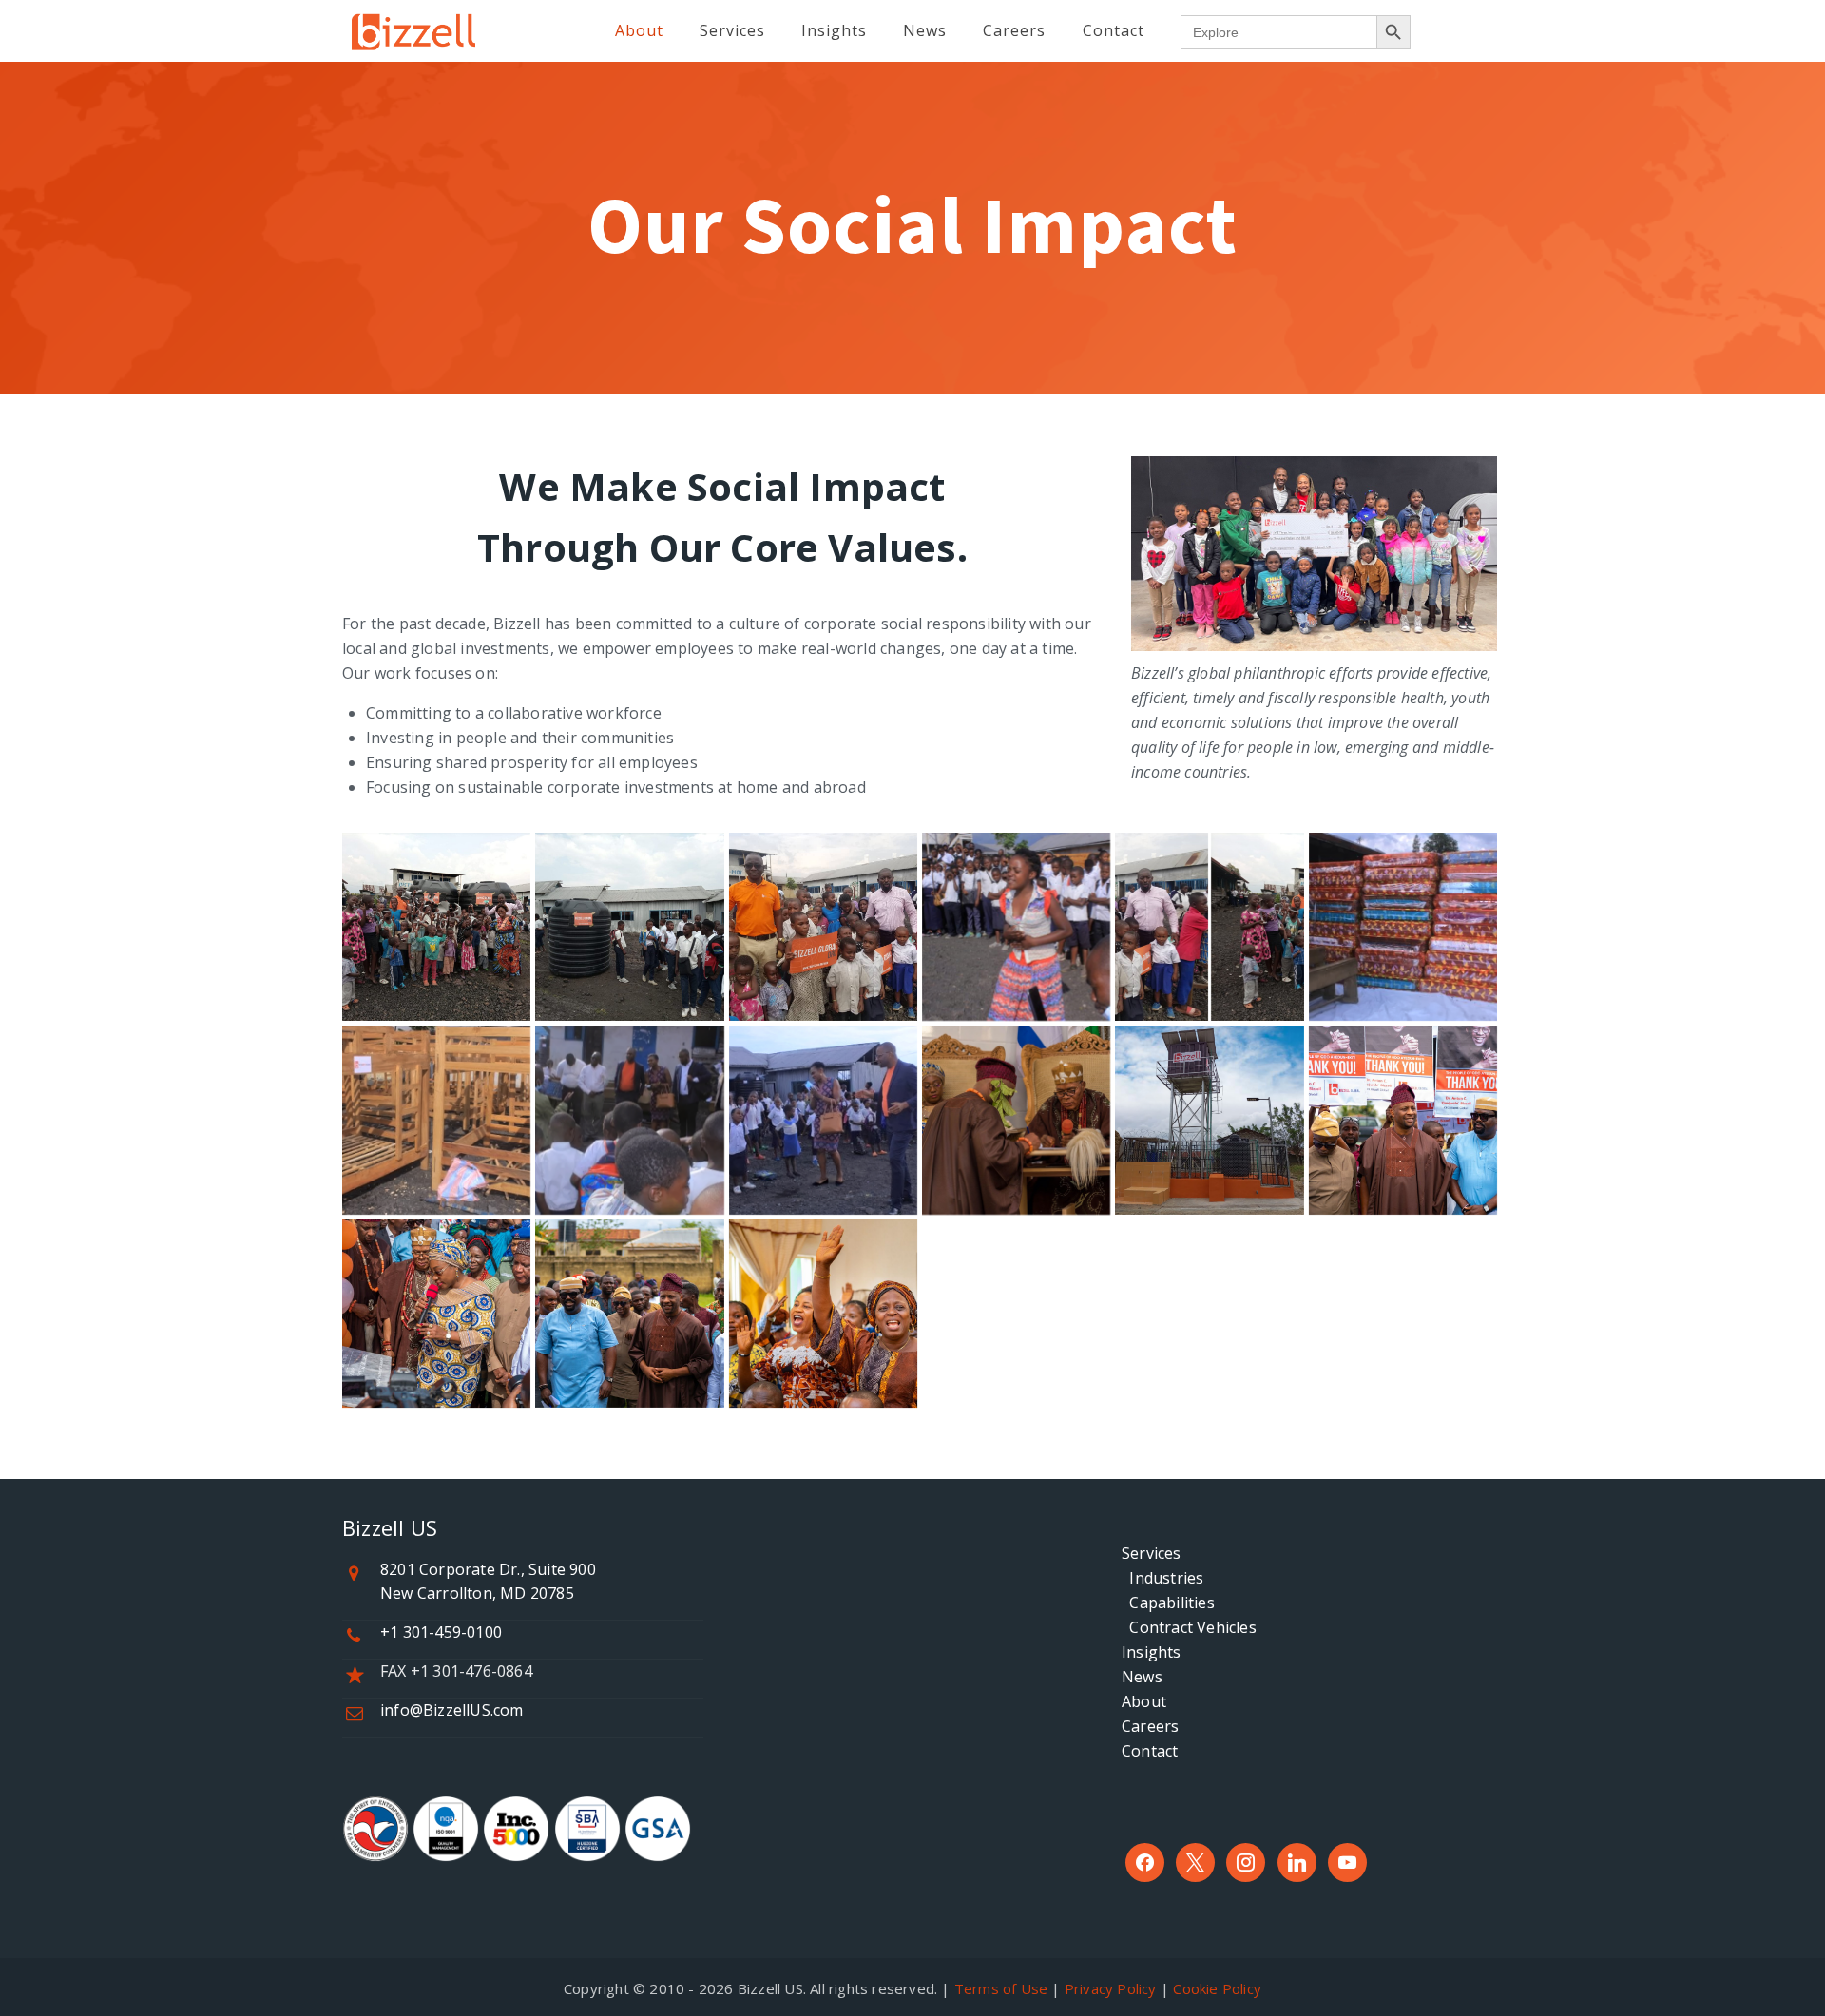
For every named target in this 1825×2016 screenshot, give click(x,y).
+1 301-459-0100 (441, 1632)
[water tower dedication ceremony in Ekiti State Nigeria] (1016, 1120)
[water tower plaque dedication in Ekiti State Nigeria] (436, 1314)
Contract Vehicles (1189, 1627)
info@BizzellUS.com (452, 1710)
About (1144, 1701)
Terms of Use (1001, 1988)
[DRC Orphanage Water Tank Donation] (436, 927)
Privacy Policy (1111, 1988)
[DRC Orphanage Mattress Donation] (1403, 927)
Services (1152, 1553)
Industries (1162, 1578)
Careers (1150, 1726)
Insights (1152, 1652)
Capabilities (1168, 1603)
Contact (1150, 1751)
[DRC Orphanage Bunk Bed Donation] (436, 1120)
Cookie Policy (1217, 1988)
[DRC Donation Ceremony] (629, 1120)
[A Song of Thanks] (1016, 927)
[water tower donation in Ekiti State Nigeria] (1209, 1120)
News (1142, 1677)
